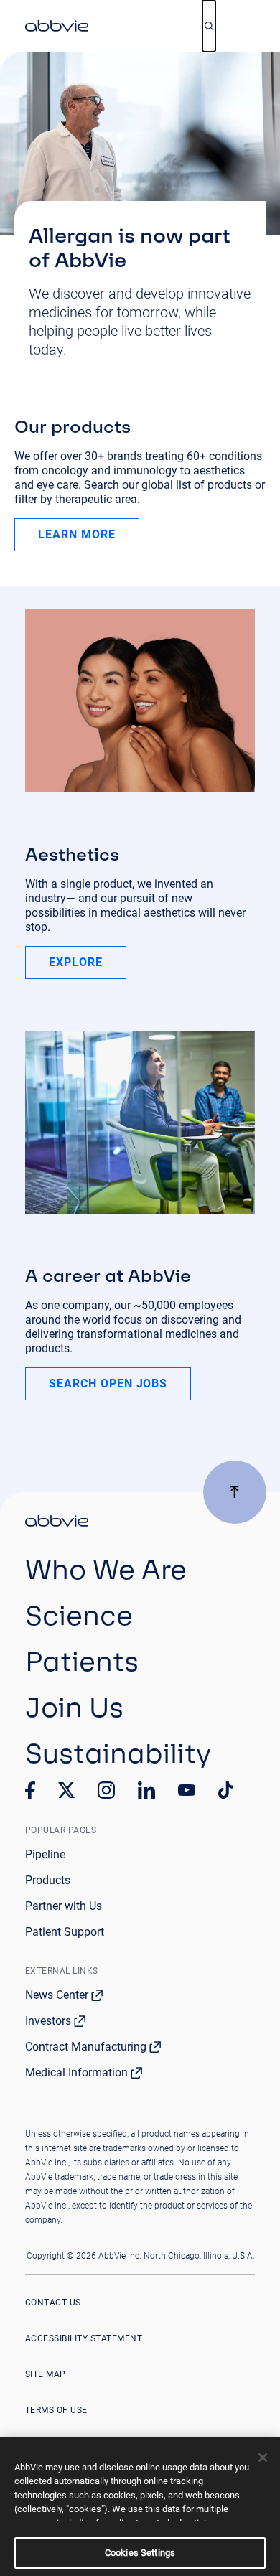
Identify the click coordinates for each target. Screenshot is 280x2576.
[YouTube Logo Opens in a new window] (187, 1790)
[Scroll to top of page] (235, 1492)
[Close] (263, 2458)
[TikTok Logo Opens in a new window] (225, 1790)
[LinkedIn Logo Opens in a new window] (146, 1790)
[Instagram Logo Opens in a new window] (106, 1790)
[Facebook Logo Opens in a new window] (30, 1790)
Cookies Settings (140, 2553)
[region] (140, 2507)
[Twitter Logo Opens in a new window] (67, 1790)
